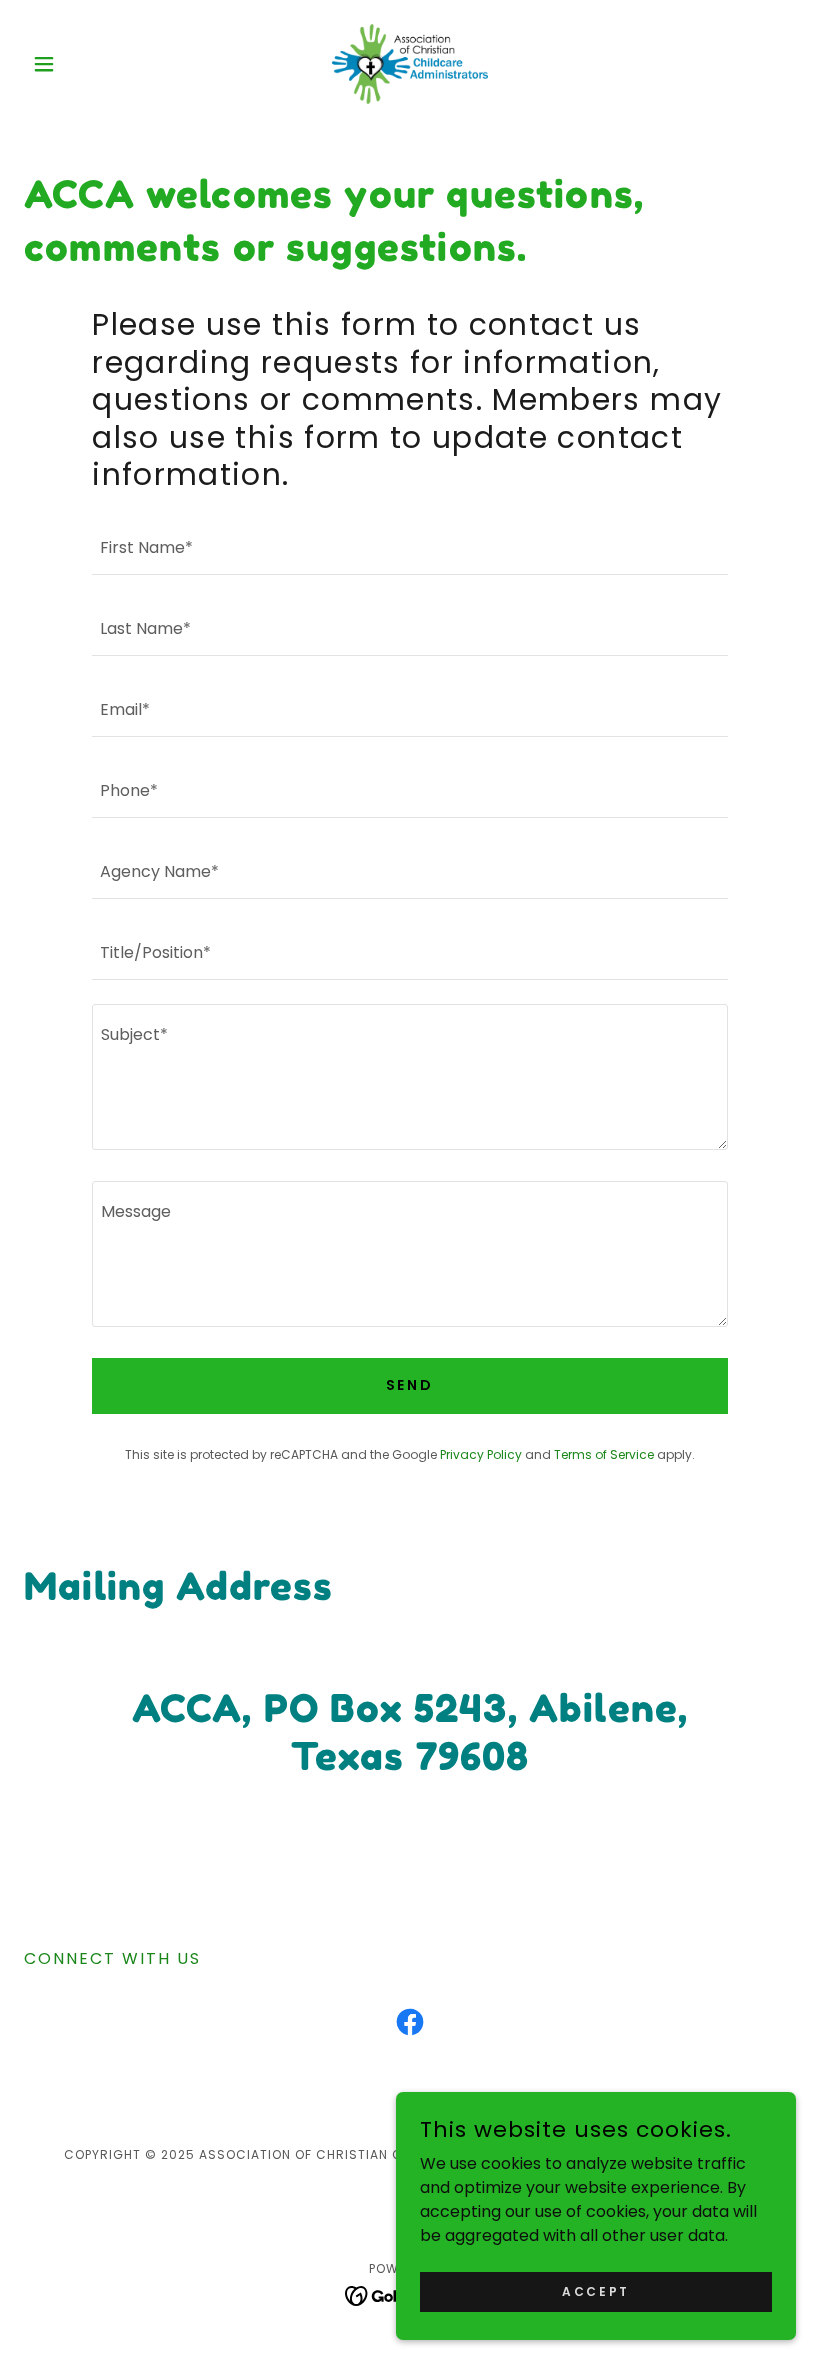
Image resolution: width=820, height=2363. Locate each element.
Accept (595, 2290)
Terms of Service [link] (604, 1454)
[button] (82, 64)
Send (410, 1385)
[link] (410, 64)
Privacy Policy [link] (481, 1454)
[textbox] (409, 546)
